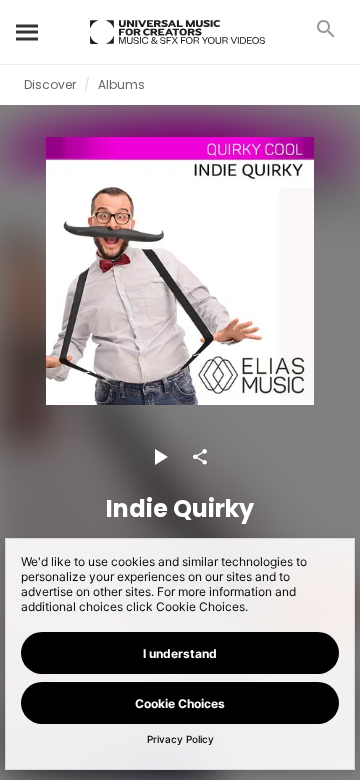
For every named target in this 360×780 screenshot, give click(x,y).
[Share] (200, 457)
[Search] (28, 32)
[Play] (160, 457)
